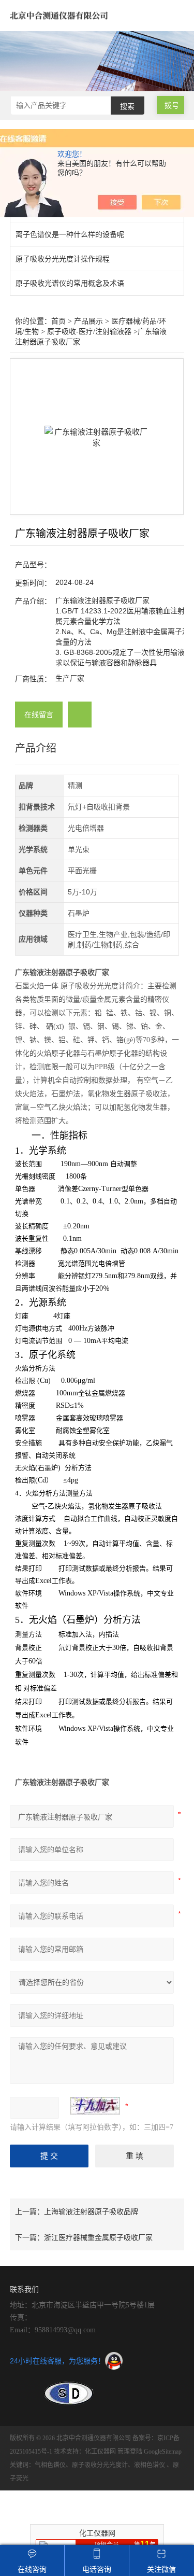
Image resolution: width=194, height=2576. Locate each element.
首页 (58, 321)
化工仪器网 (100, 2452)
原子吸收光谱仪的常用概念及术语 (70, 283)
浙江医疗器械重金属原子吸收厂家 (98, 2237)
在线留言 (39, 715)
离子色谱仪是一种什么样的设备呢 (70, 234)
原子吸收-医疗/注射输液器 (89, 332)
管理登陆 (130, 2452)
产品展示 (88, 321)
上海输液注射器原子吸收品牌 (91, 2211)
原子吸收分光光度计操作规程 (63, 259)
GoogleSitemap (163, 2452)
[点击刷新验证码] (95, 2106)
